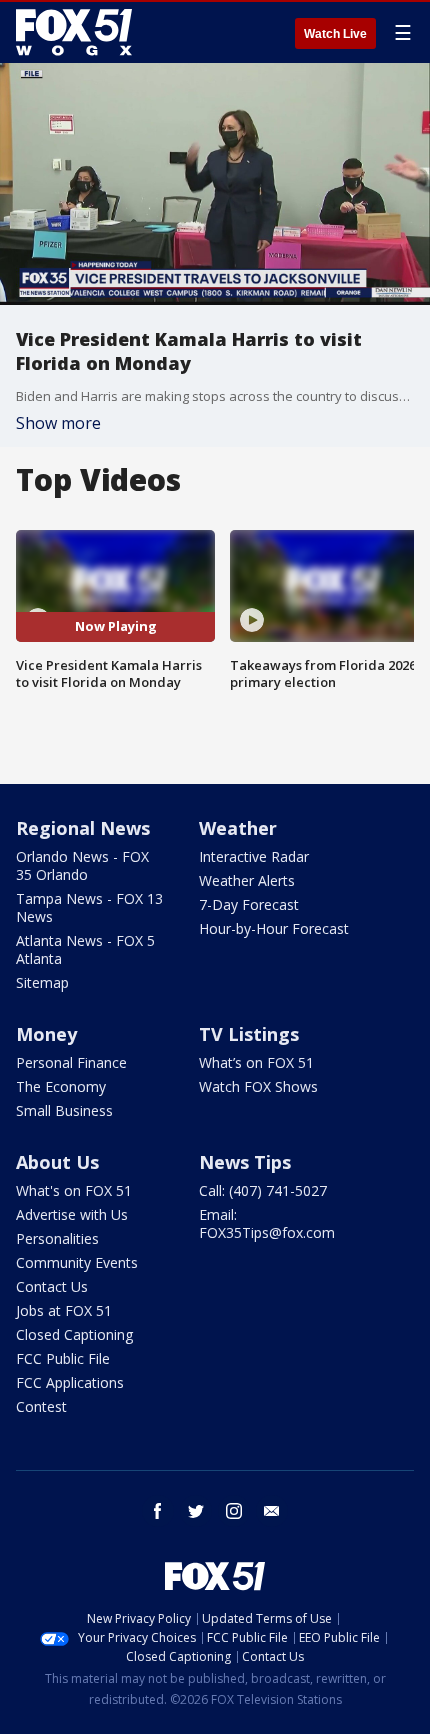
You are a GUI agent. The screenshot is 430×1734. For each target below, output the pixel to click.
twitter (196, 1511)
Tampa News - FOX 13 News (89, 907)
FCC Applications (70, 1382)
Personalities (57, 1238)
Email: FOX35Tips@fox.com (267, 1223)
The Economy (61, 1086)
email (272, 1511)
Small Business (64, 1110)
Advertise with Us (72, 1214)
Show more (58, 423)
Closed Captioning (74, 1334)
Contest (41, 1406)
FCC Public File (63, 1358)
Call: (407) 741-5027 (263, 1190)
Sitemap (42, 982)
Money (46, 1034)
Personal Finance (71, 1062)
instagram (234, 1511)
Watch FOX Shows (258, 1086)
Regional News (83, 828)
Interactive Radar (254, 856)
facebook (158, 1511)
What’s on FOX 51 (256, 1062)
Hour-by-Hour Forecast (274, 928)
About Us (57, 1162)
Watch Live (335, 34)
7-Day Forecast (249, 904)
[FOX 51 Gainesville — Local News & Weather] (74, 32)
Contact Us (52, 1286)
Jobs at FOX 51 (64, 1310)
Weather (238, 828)
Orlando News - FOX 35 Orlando (82, 865)
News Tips (245, 1162)
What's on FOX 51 (74, 1190)
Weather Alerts (247, 880)
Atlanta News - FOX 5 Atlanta (85, 949)
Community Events (77, 1262)
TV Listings (249, 1034)
